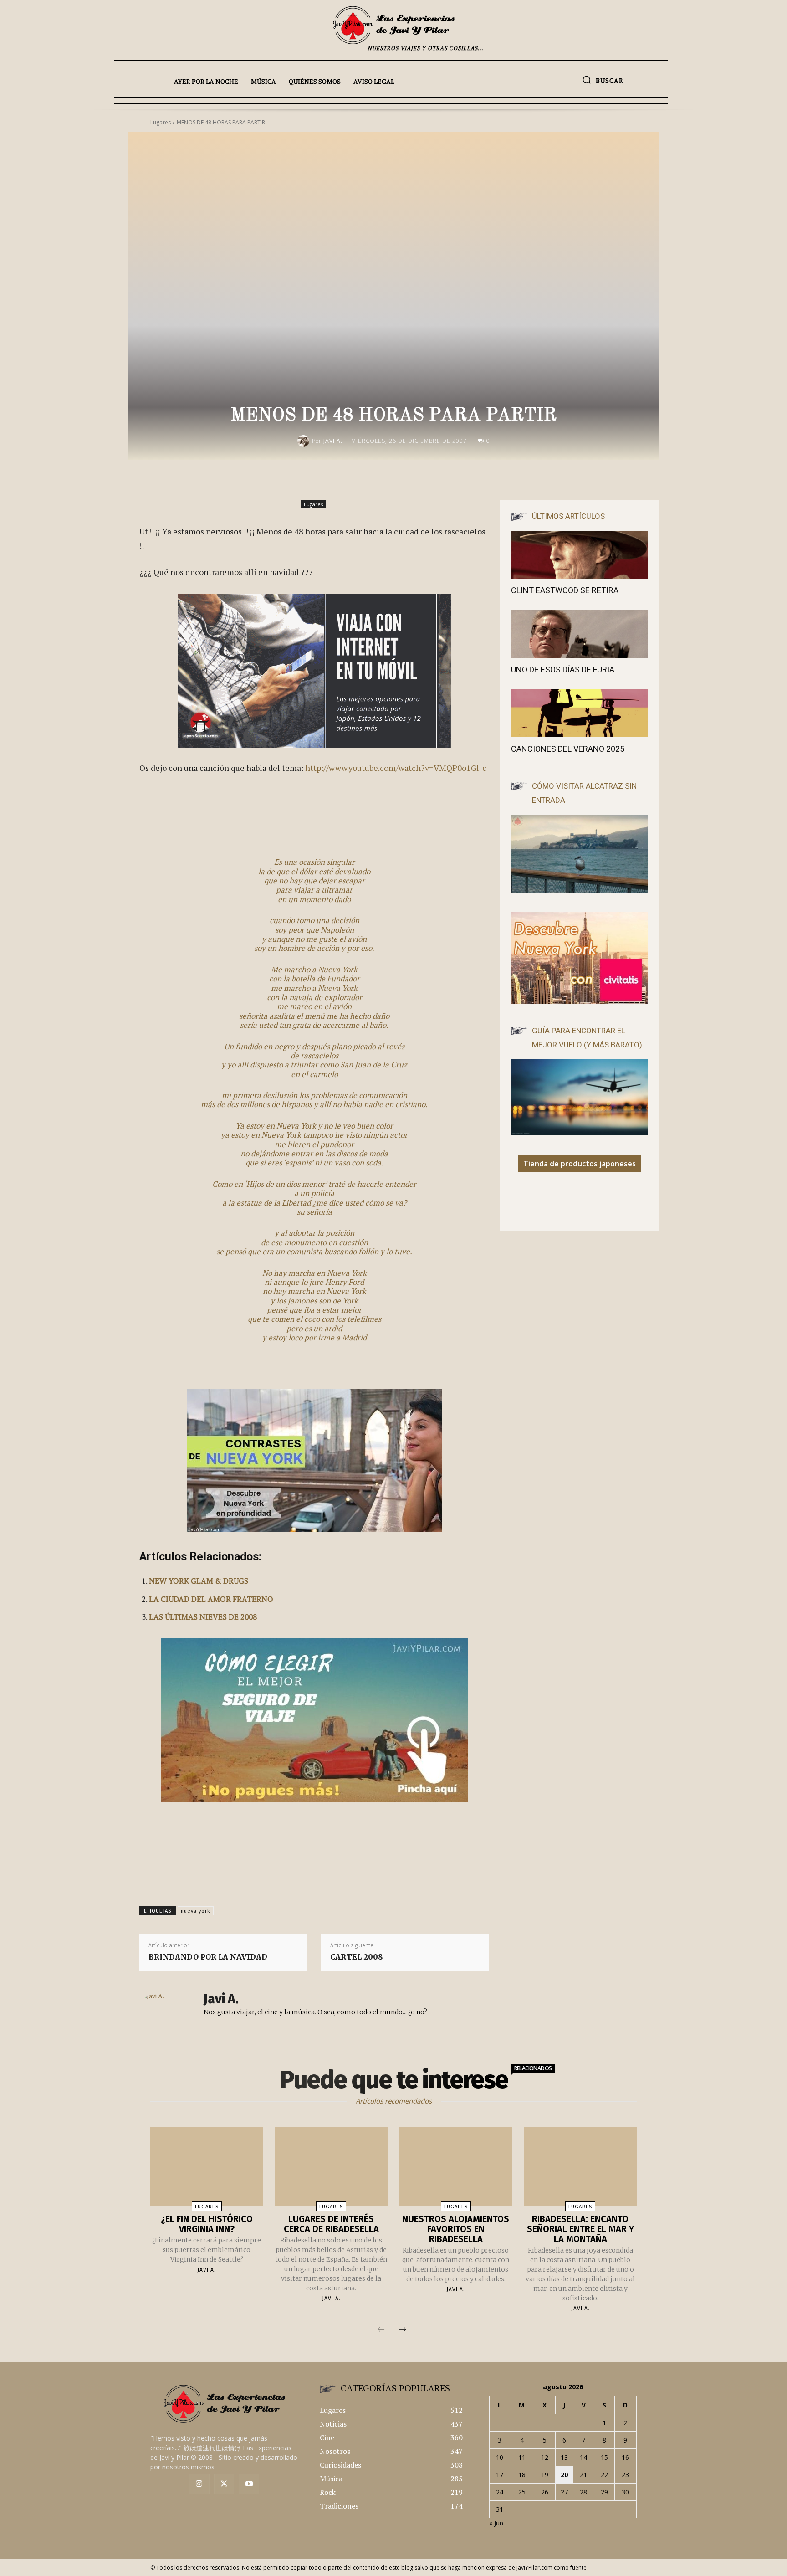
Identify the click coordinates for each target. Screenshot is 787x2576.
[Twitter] (224, 2484)
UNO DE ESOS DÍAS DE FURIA (563, 670)
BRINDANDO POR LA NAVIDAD (208, 1957)
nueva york (196, 1911)
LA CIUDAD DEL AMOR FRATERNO (211, 1599)
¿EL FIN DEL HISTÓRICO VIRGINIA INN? (207, 2224)
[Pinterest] (449, 479)
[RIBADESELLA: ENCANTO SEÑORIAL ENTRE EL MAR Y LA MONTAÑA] (580, 2167)
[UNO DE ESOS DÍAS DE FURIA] (579, 634)
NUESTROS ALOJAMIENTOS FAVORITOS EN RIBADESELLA (456, 2229)
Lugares (313, 504)
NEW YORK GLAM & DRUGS (199, 1581)
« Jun (496, 2523)
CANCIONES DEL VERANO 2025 (568, 749)
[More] (491, 479)
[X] (428, 479)
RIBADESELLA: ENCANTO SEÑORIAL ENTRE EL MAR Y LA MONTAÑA (580, 2229)
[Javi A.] (305, 441)
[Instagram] (199, 2484)
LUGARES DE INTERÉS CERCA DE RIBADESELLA (331, 2224)
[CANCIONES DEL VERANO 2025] (579, 713)
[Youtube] (249, 2484)
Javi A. (333, 441)
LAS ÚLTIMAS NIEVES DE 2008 (203, 1617)
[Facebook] (407, 479)
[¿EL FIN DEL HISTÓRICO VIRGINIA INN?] (207, 2167)
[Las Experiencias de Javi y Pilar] (393, 25)
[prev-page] (381, 2330)
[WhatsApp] (470, 479)
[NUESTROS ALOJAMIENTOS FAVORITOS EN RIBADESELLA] (456, 2167)
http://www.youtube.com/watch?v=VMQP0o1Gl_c (396, 768)
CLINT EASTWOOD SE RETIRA (565, 590)
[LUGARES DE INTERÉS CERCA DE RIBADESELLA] (331, 2167)
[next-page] (403, 2330)
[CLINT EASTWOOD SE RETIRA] (579, 555)
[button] (603, 80)
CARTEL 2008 (357, 1957)
